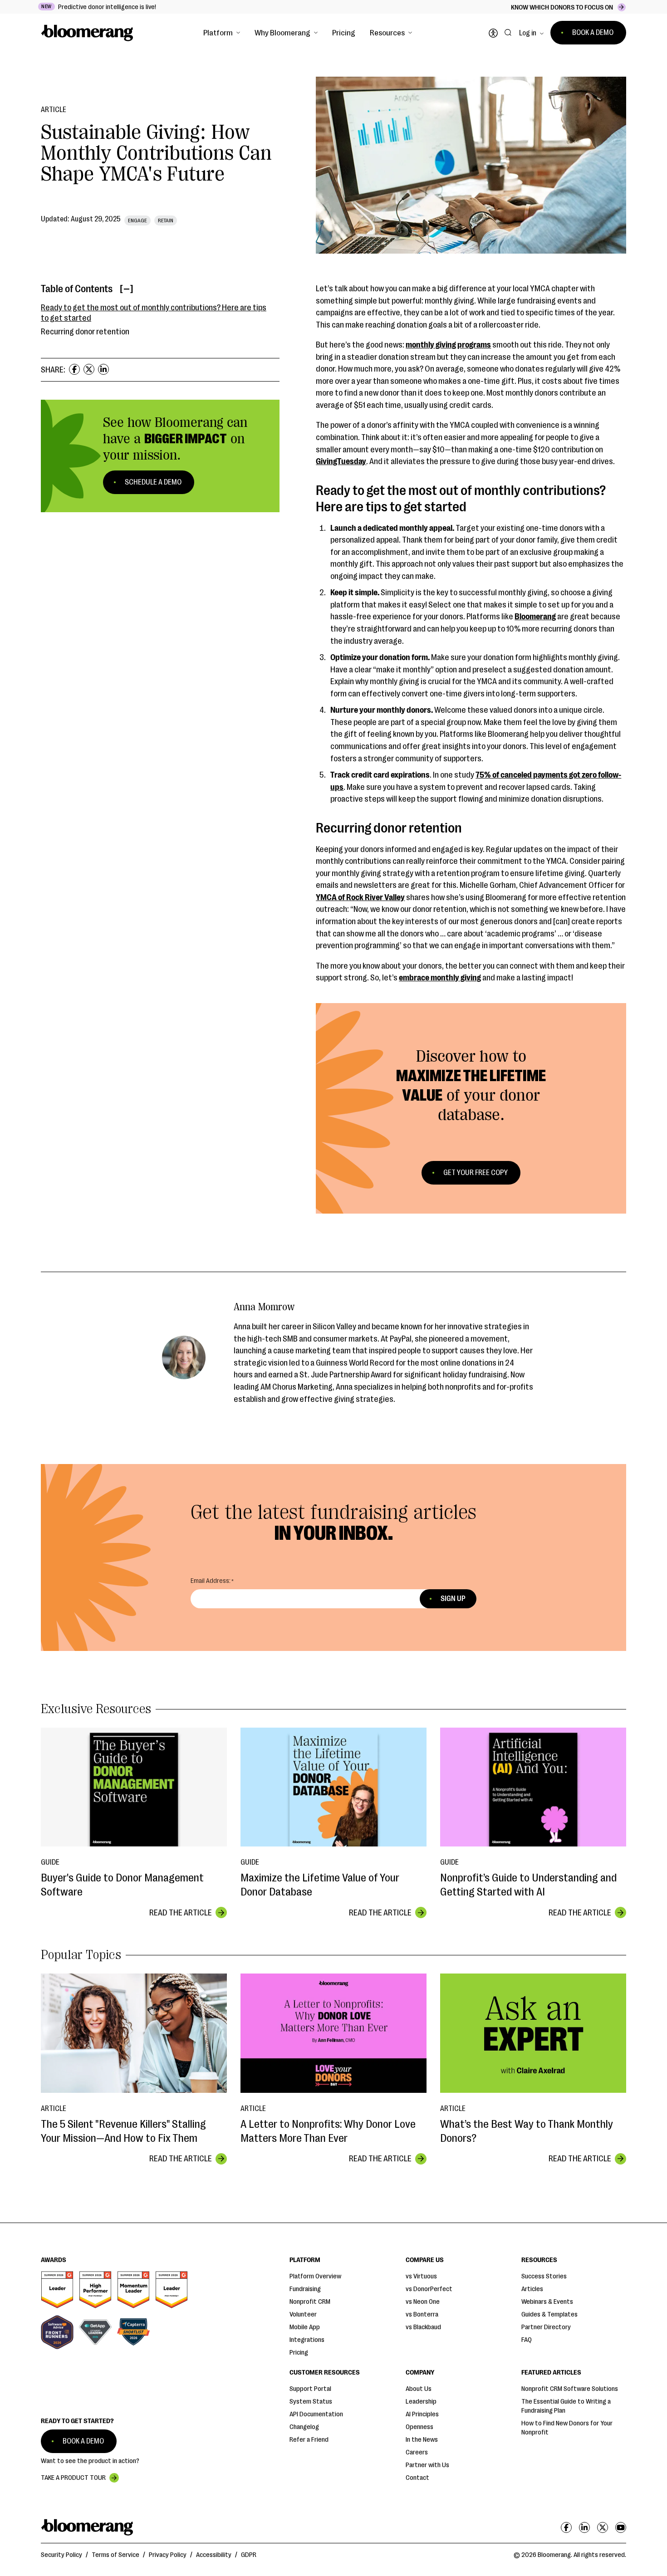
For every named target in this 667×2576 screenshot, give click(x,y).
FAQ (527, 2340)
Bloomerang (535, 617)
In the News (422, 2440)
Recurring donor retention (85, 332)
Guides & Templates (549, 2314)
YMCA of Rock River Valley (360, 897)
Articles (532, 2289)
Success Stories (544, 2276)
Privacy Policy (168, 2555)
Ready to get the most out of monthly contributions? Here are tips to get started (154, 313)
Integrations (307, 2340)
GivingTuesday (341, 461)
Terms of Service (115, 2555)
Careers (417, 2452)
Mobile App (305, 2327)
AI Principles (422, 2414)
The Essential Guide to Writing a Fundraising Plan (566, 2406)
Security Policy (61, 2555)
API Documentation (316, 2414)
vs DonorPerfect (429, 2289)
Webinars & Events (547, 2302)
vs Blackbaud (423, 2327)
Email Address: (211, 1581)
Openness (419, 2427)
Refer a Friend (309, 2440)
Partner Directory (546, 2327)
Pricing (344, 33)
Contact (417, 2478)
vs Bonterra (422, 2314)
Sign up (453, 1599)
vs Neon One (423, 2302)
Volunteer (303, 2314)
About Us (419, 2389)
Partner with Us (427, 2465)
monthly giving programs (448, 345)
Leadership (421, 2402)
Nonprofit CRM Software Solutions (570, 2389)
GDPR (249, 2555)
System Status (311, 2402)
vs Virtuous (421, 2276)
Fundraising (305, 2289)
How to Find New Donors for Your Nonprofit (567, 2428)
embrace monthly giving (440, 978)
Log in (528, 33)
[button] (222, 33)
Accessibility (214, 2555)
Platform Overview (315, 2276)
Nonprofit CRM (310, 2302)
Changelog (304, 2427)
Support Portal (310, 2389)
